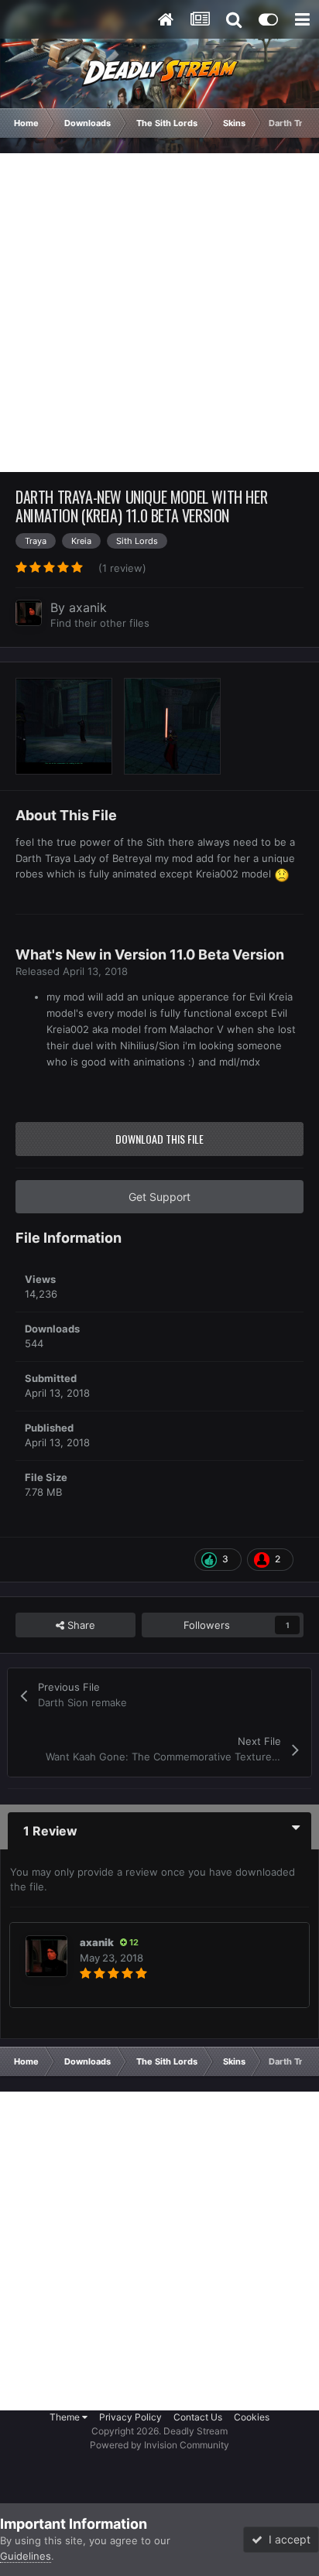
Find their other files (100, 623)
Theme (66, 2417)
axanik (88, 607)
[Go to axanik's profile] (29, 613)
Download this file (159, 1139)
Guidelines (26, 2556)
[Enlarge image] (282, 874)
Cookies (252, 2417)
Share (80, 1625)
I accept (286, 2539)
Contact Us (198, 2417)
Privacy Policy (130, 2417)
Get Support (159, 1197)
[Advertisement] (159, 313)
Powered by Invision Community (159, 2445)
